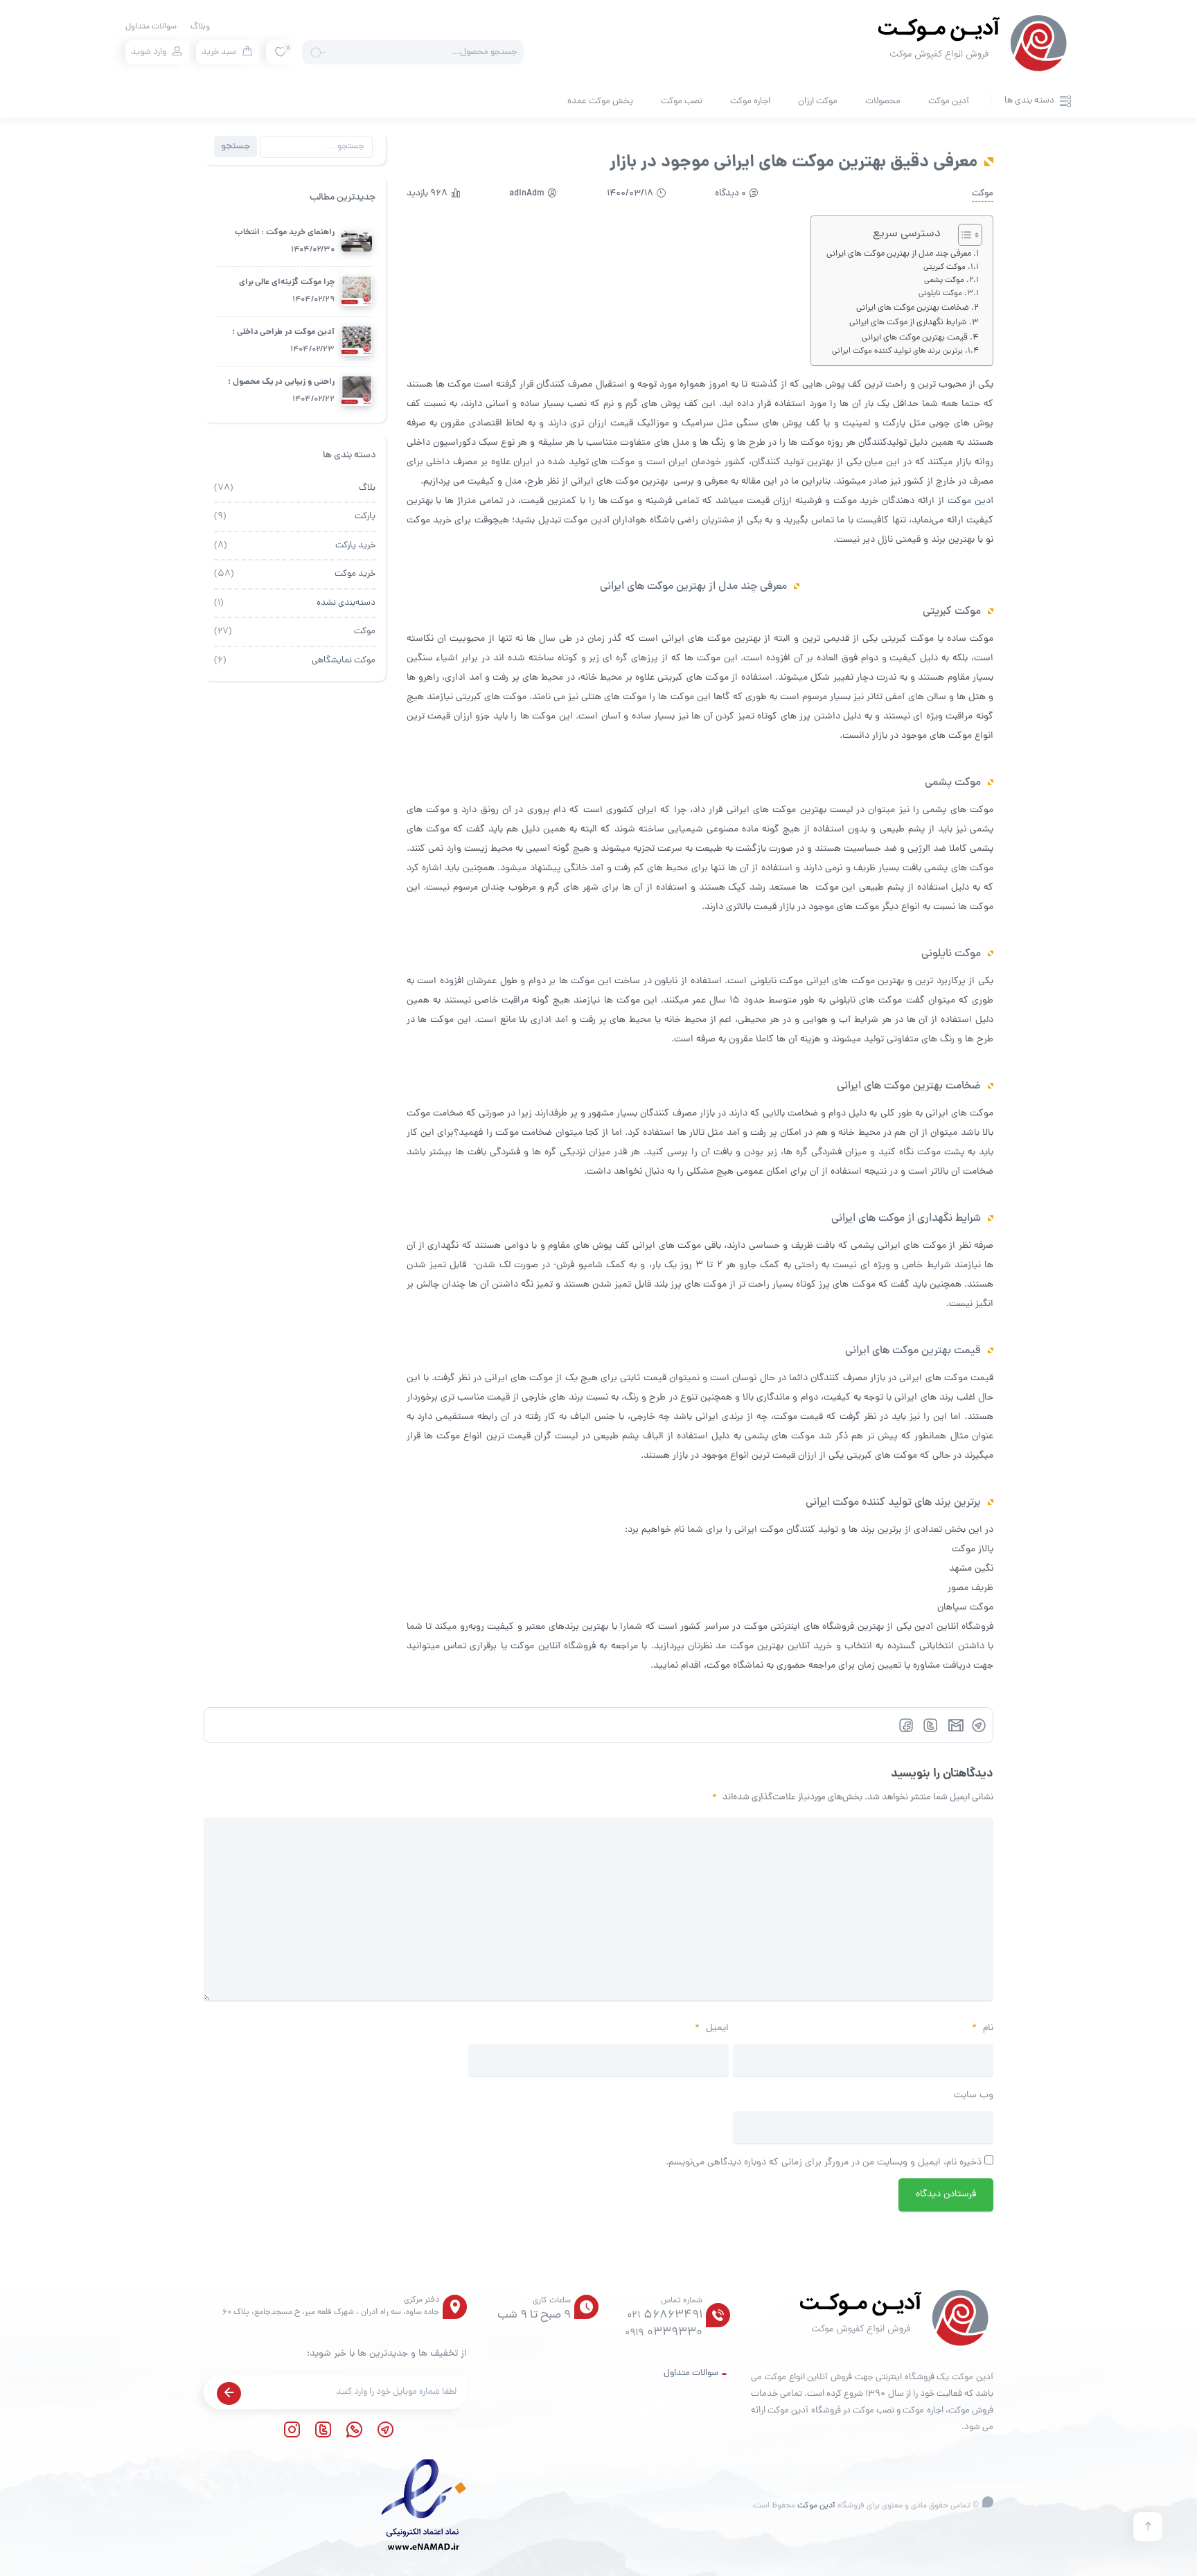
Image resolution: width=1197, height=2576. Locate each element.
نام (983, 2028)
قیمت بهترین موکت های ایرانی (915, 338)
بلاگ (367, 488)
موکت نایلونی (940, 294)
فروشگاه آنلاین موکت (553, 1647)
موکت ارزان (818, 102)
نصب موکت (682, 102)
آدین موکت (949, 102)
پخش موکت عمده (600, 102)
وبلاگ (200, 27)
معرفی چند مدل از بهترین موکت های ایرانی (899, 254)
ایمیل (712, 2028)
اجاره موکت (750, 102)
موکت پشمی (944, 281)
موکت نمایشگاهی (344, 661)
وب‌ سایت (974, 2096)
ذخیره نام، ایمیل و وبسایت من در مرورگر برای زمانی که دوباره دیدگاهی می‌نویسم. (824, 2163)
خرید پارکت (355, 546)
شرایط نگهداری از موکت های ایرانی (908, 323)
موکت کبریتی (945, 267)
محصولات (883, 102)
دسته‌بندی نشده (346, 603)
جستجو (236, 147)
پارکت (365, 517)
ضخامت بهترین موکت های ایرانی (913, 308)
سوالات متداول (151, 27)
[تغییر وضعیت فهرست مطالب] (963, 235)
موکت (983, 194)
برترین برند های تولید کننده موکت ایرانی (897, 351)
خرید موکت (355, 574)
